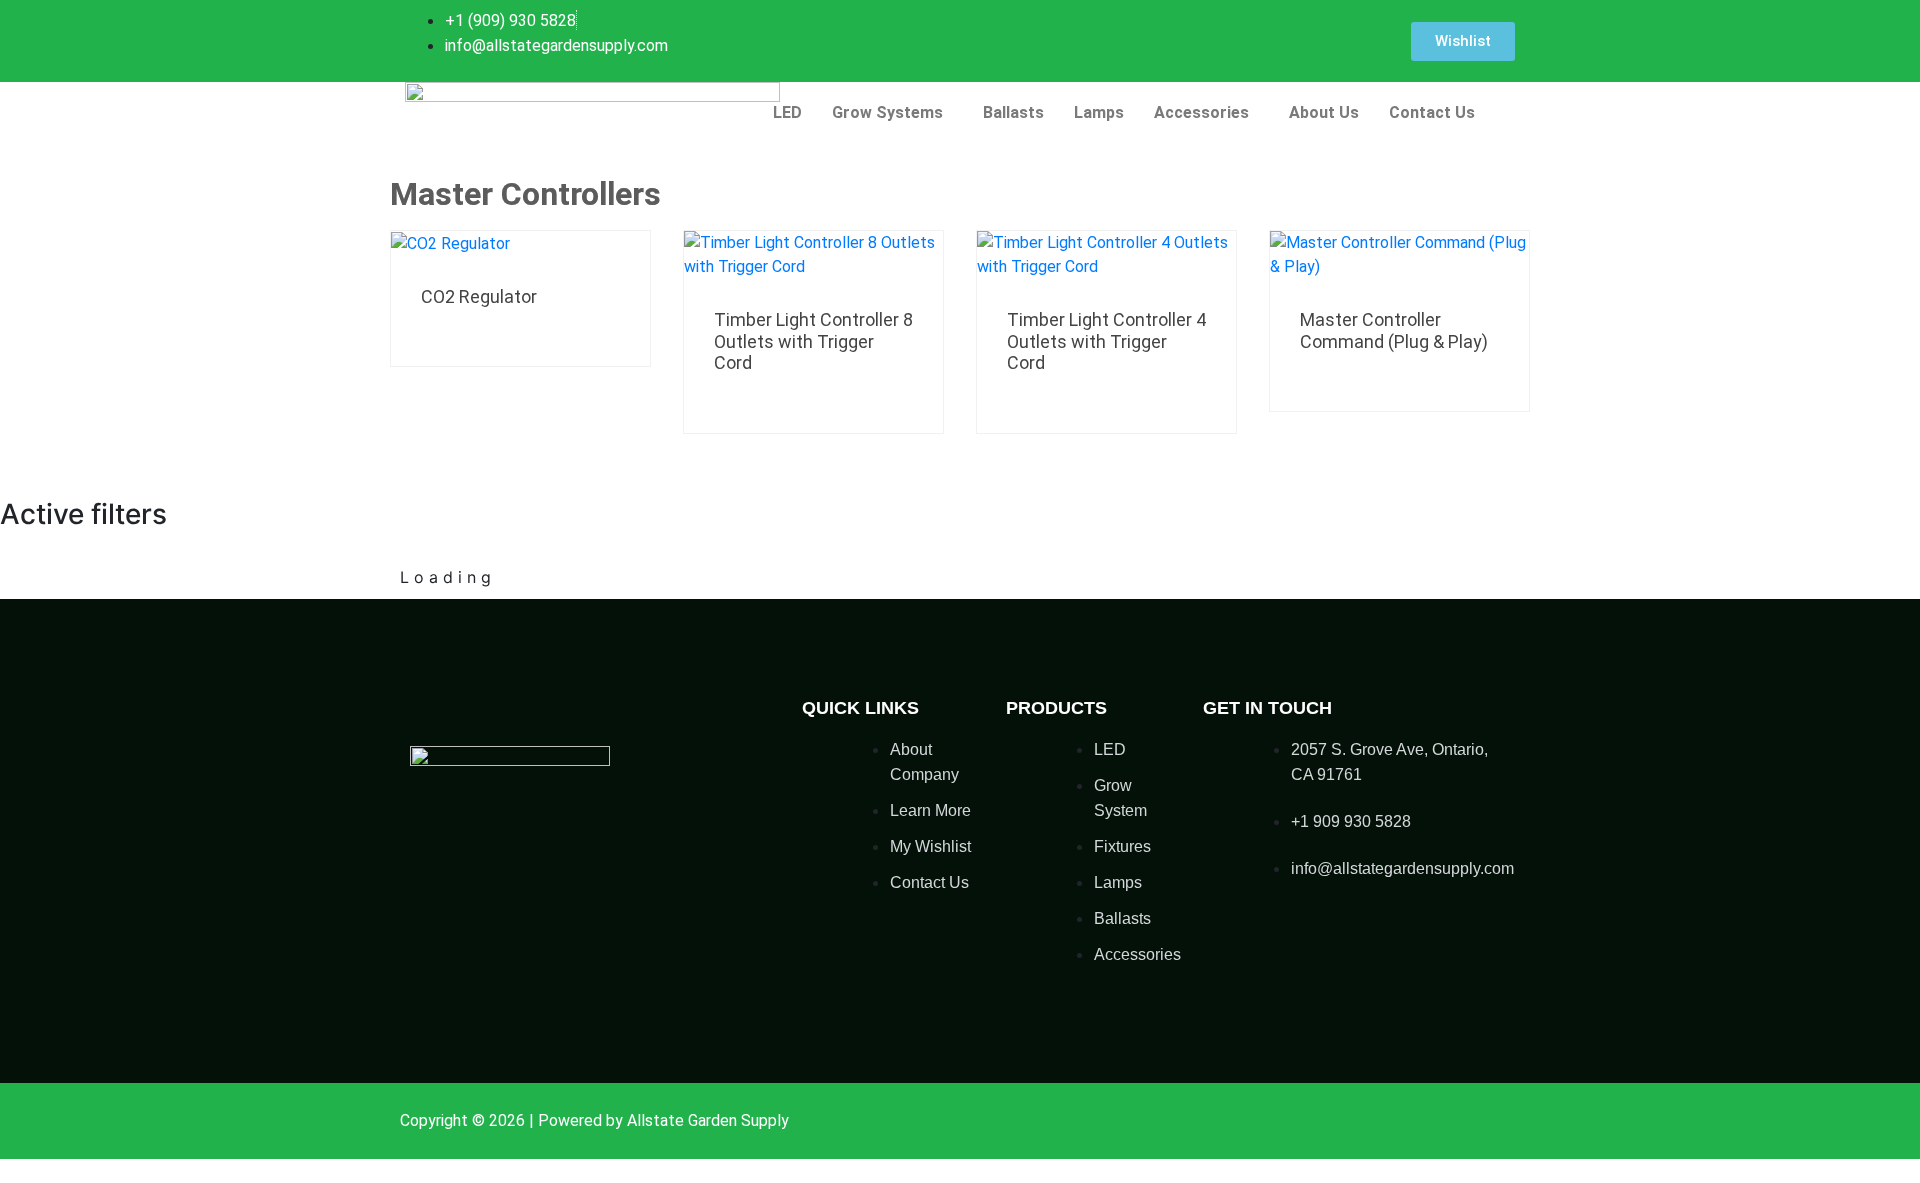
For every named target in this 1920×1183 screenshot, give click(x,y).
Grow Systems (887, 112)
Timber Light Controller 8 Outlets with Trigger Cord (813, 341)
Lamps (1099, 112)
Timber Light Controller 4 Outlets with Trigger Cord (1106, 341)
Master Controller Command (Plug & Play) (1394, 330)
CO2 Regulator (479, 296)
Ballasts (1013, 112)
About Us (1324, 112)
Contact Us (1432, 112)
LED (787, 112)
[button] (892, 113)
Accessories (1201, 112)
